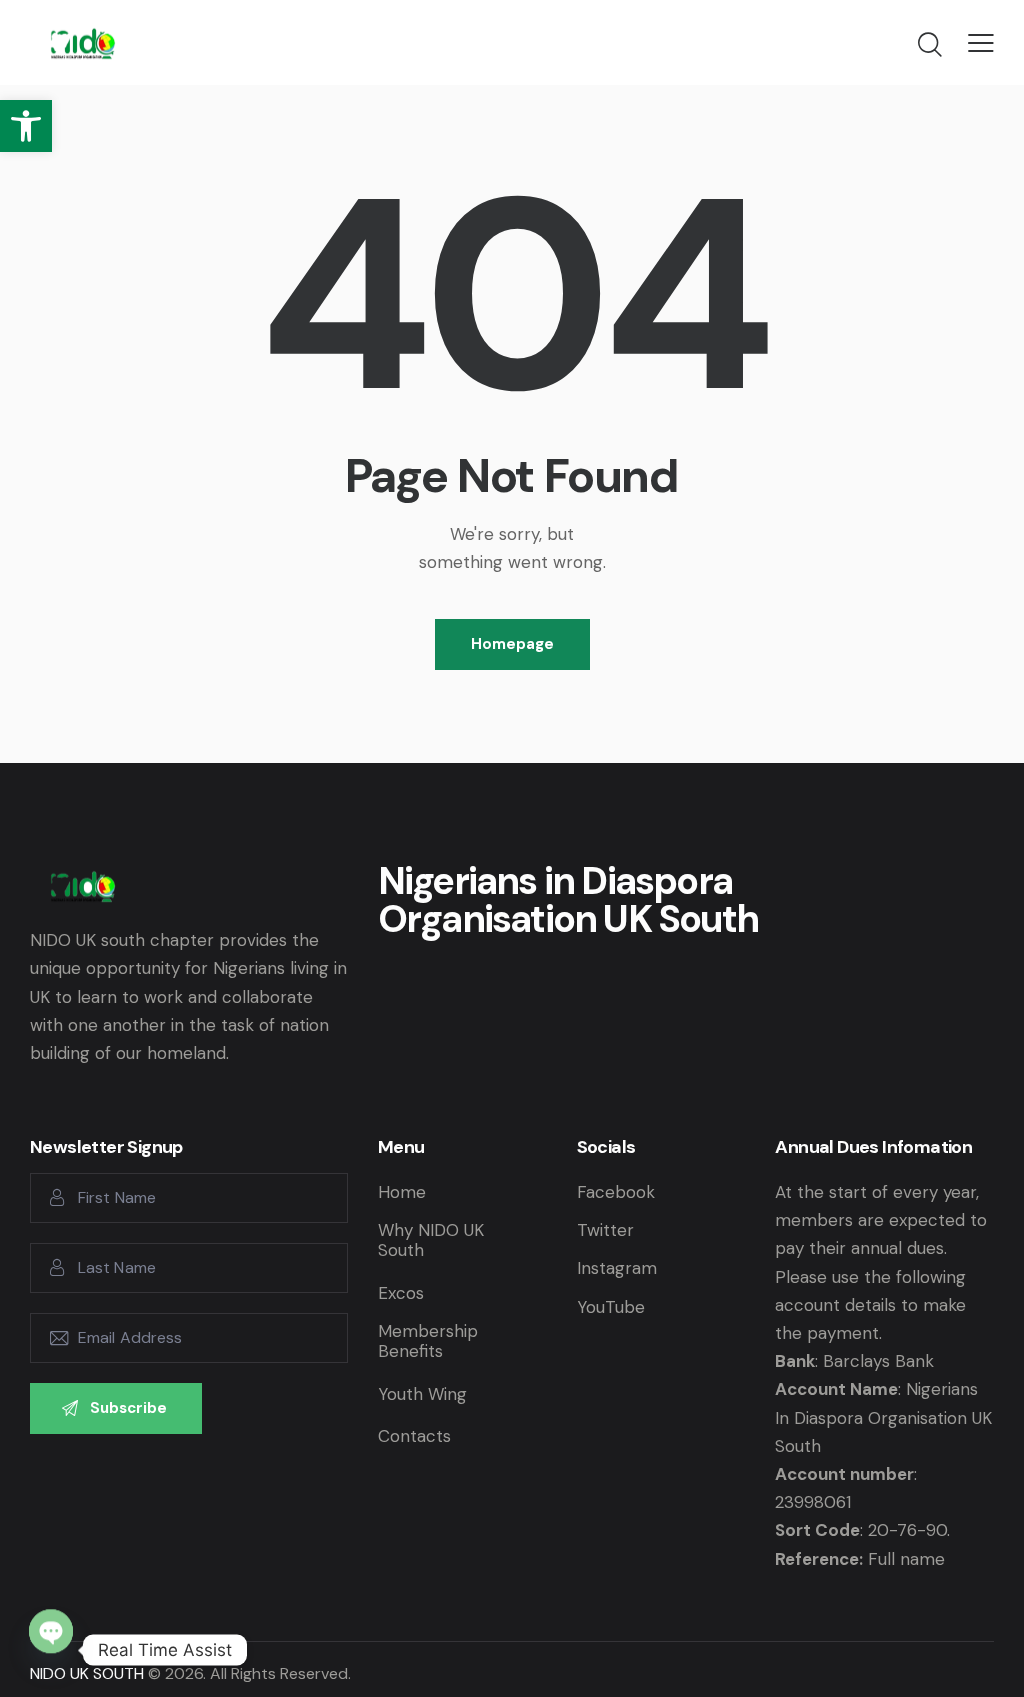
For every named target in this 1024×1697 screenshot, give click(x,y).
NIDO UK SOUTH (87, 1673)
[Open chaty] (51, 1649)
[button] (26, 126)
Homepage (512, 644)
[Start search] (930, 45)
